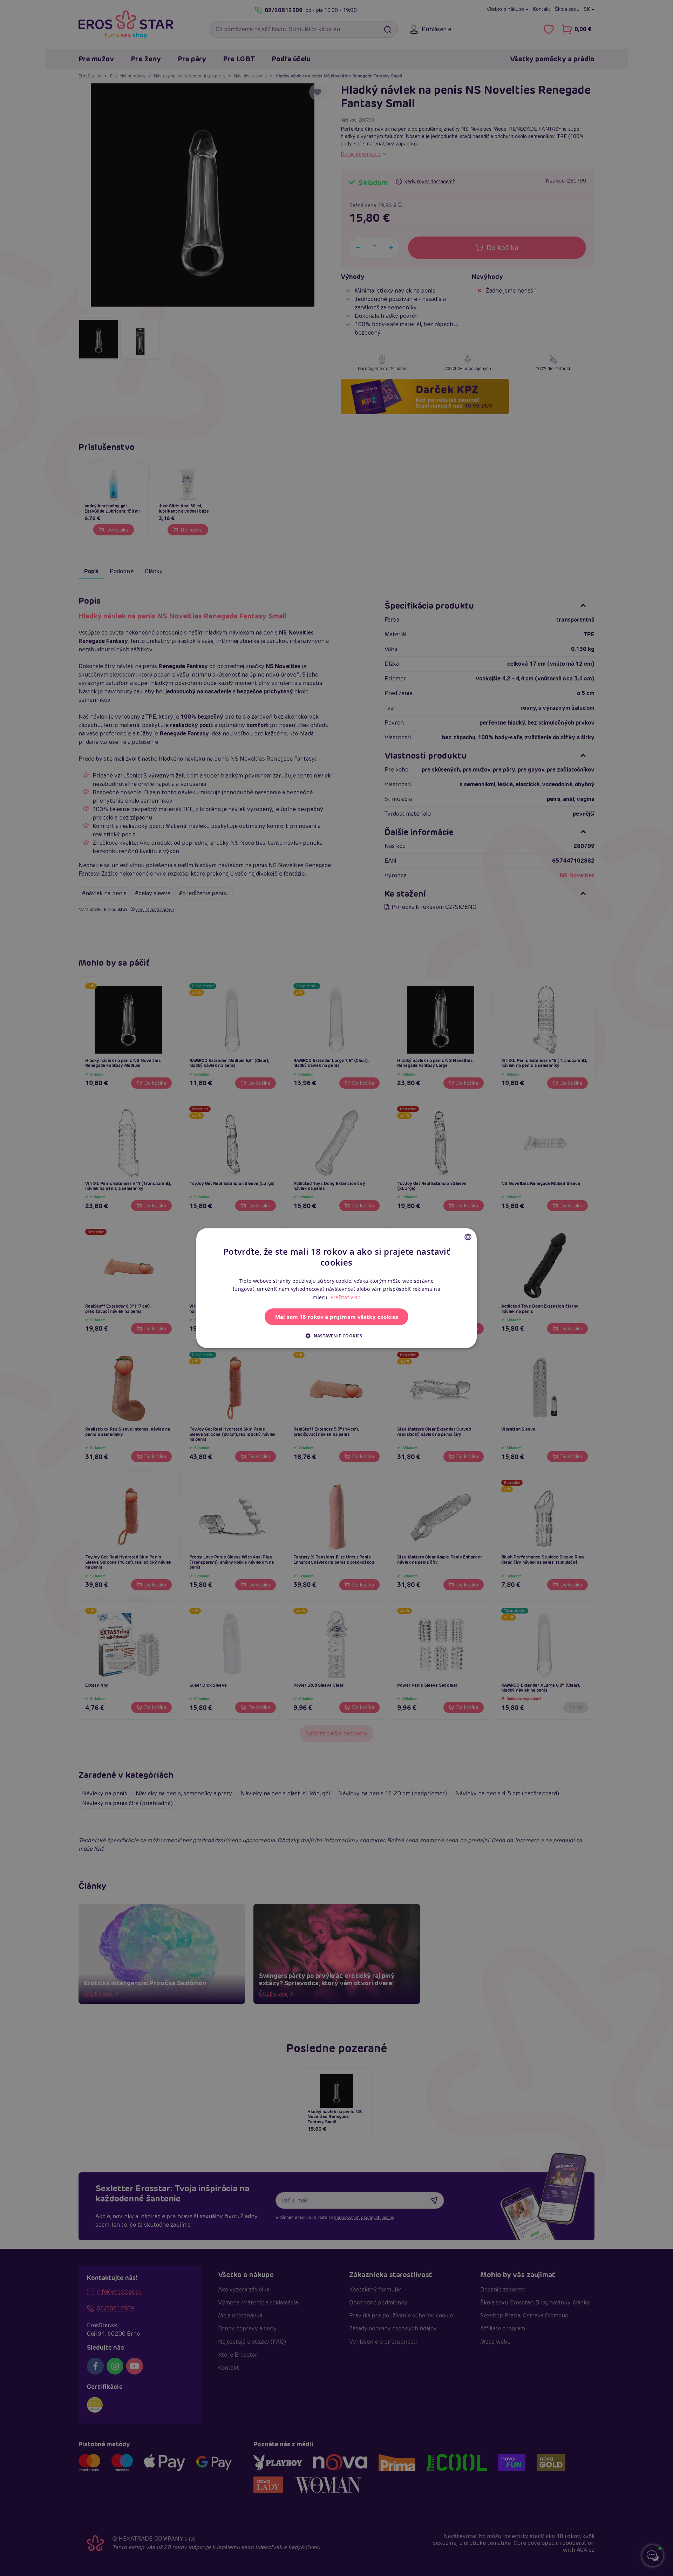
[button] (336, 1336)
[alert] (336, 1288)
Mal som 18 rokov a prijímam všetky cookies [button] (337, 1317)
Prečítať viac (345, 1297)
